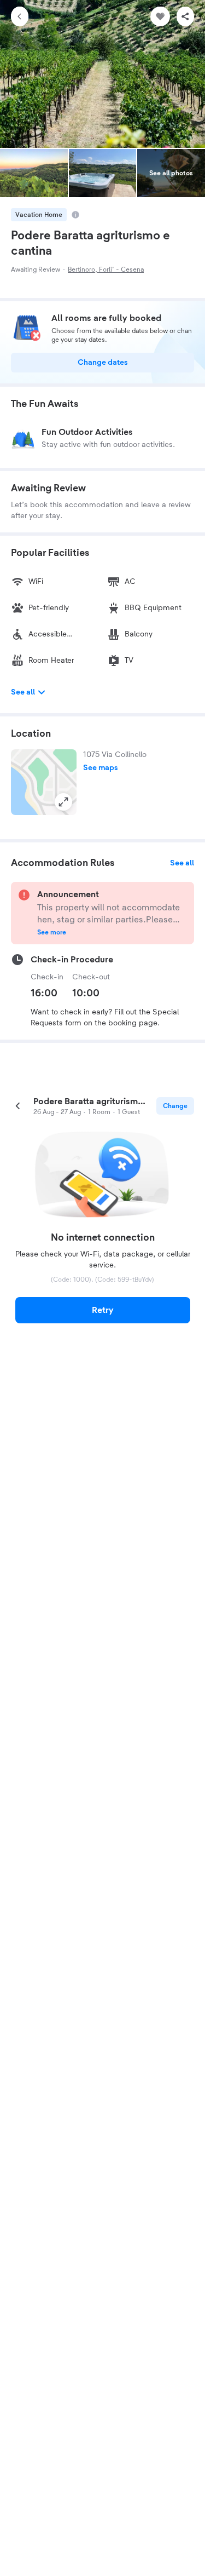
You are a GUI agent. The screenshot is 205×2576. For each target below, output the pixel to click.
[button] (44, 782)
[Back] (20, 16)
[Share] (185, 16)
